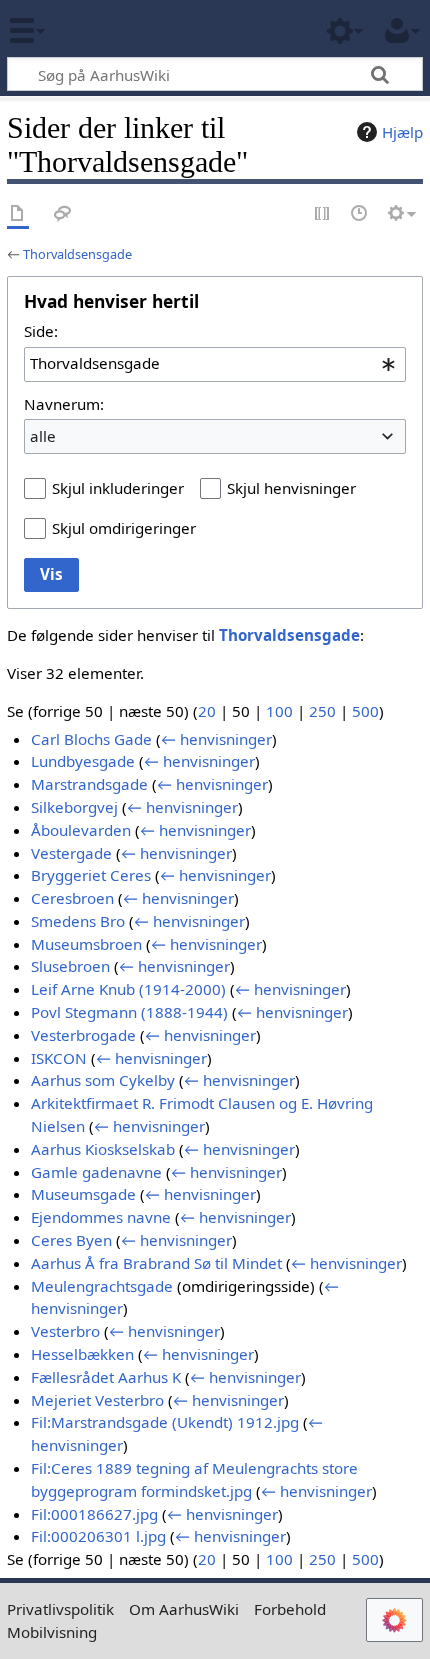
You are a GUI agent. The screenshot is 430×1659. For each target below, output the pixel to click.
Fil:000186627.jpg (94, 1514)
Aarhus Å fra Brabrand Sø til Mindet (156, 1263)
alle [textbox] (43, 436)
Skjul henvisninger (291, 488)
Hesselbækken (82, 1354)
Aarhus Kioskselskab (103, 1149)
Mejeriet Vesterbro (97, 1400)
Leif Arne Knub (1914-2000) (128, 989)
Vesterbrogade (83, 1035)
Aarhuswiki (134, 29)
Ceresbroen (72, 898)
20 (207, 711)
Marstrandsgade (89, 784)
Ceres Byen (71, 1240)
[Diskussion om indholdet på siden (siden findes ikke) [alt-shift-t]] (63, 214)
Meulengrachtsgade (102, 1286)
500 (365, 711)
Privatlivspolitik (60, 1609)
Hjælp (402, 132)
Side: (41, 331)
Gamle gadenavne (96, 1172)
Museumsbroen (86, 944)
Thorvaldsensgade (77, 254)
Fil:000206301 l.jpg (98, 1536)
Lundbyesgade (83, 761)
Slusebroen (70, 966)
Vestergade (71, 853)
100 (279, 711)
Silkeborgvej (74, 807)
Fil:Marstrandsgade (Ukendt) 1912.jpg (165, 1422)
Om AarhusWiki (184, 1609)
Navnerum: (64, 404)
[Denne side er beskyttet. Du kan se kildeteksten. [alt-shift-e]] (323, 214)
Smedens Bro (78, 921)
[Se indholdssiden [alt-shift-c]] (18, 214)
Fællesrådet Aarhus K (106, 1377)
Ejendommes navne (101, 1217)
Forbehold (290, 1609)
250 (322, 711)
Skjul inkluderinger (118, 488)
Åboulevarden (81, 830)
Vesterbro (65, 1331)
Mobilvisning (52, 1632)
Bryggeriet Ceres (91, 875)
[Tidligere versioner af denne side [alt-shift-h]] (360, 214)
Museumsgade (83, 1194)
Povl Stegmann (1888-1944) (129, 1012)
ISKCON (59, 1058)
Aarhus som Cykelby (103, 1080)
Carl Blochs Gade (91, 739)
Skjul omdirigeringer (124, 528)
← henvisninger (216, 739)
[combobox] (215, 364)
